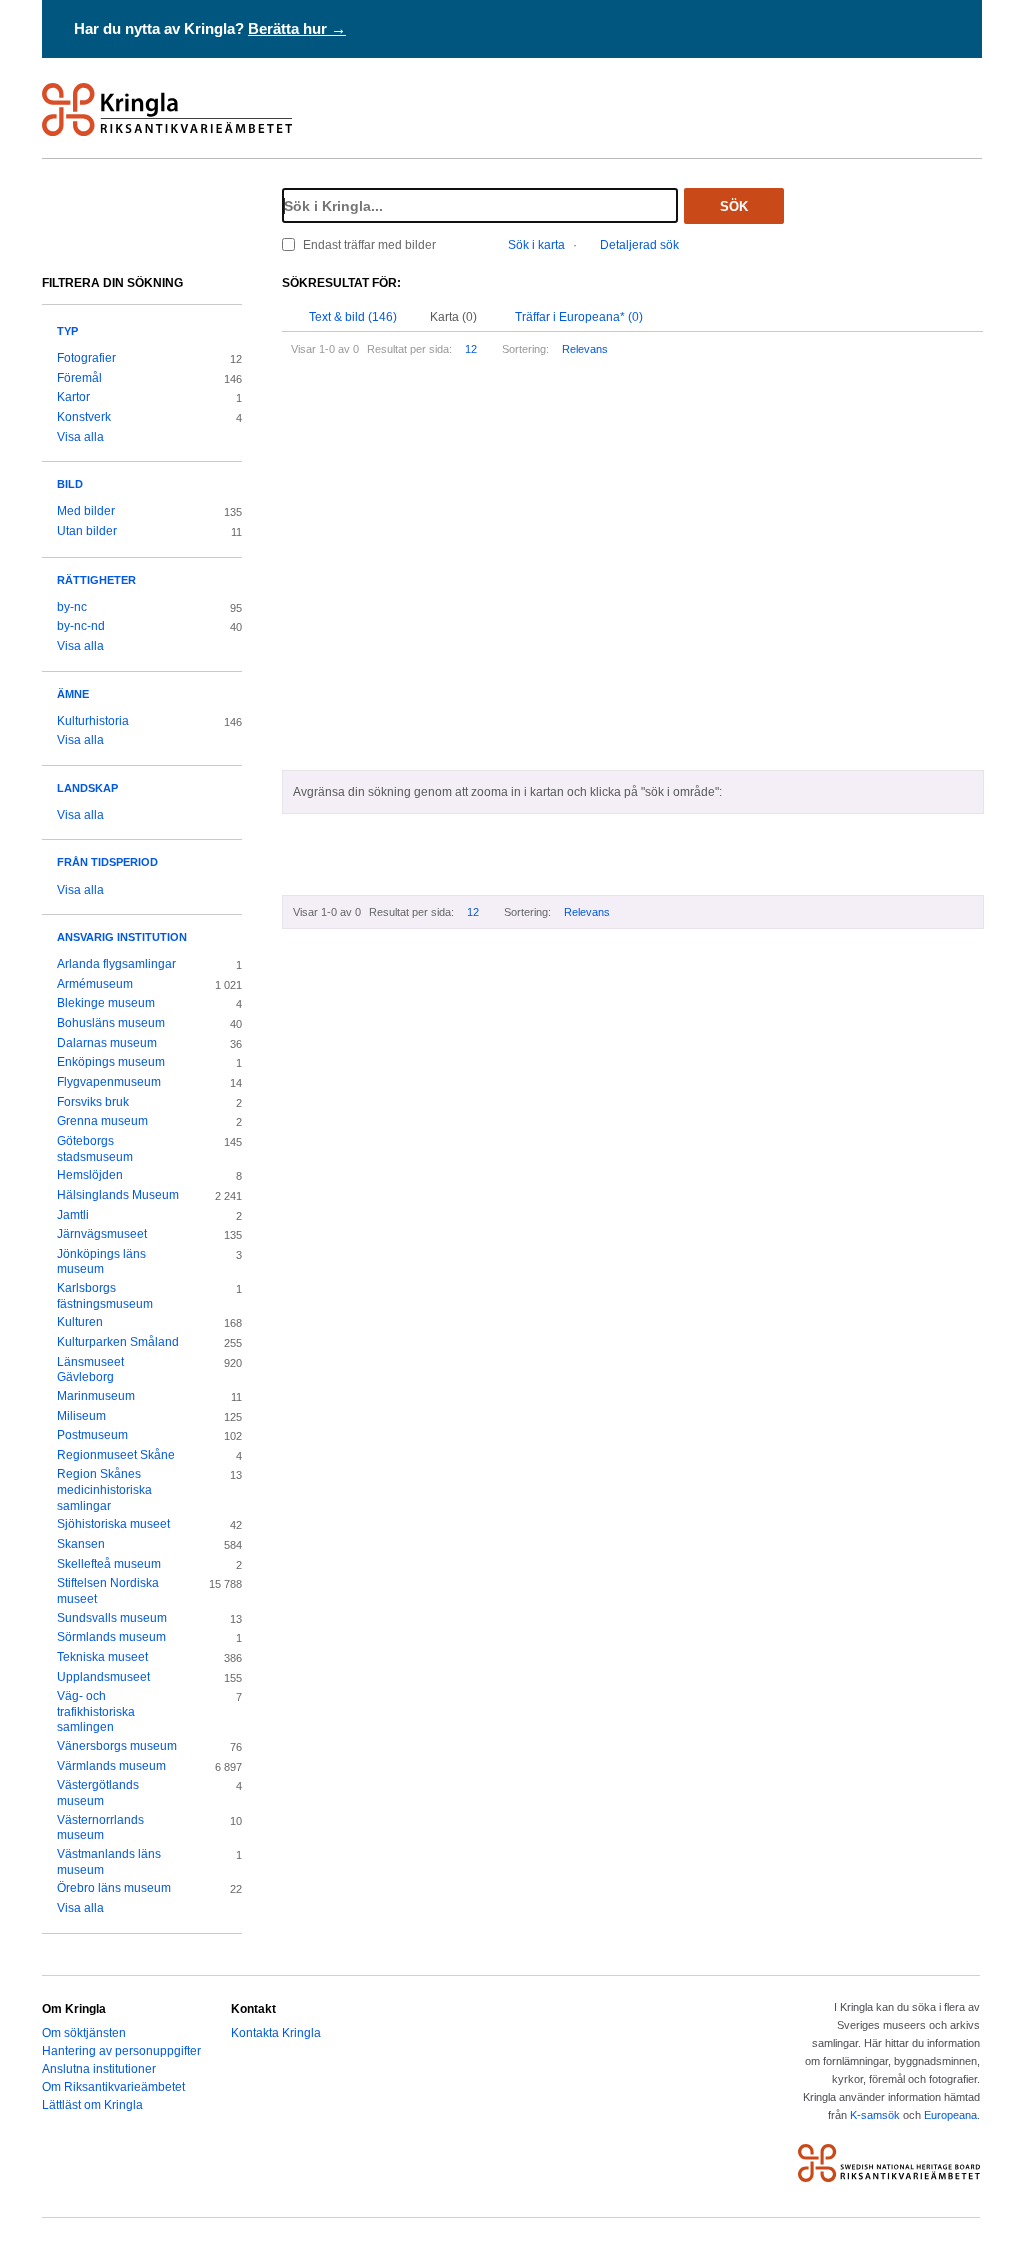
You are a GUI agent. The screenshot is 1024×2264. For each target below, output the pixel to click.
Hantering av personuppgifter (121, 2051)
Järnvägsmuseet (102, 1234)
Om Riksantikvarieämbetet (113, 2087)
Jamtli (73, 1215)
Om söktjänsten (84, 2033)
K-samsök (875, 2115)
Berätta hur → (297, 28)
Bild (70, 484)
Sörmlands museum (111, 1637)
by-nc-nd (81, 626)
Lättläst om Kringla (92, 2105)
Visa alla (80, 437)
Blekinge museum (106, 1003)
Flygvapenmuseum (109, 1082)
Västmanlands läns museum (109, 1862)
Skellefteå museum (109, 1564)
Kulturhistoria (93, 721)
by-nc (72, 607)
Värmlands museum (111, 1766)
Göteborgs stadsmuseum (95, 1149)
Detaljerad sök (639, 245)
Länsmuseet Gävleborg (90, 1370)
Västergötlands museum (98, 1793)
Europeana (950, 2115)
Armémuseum (95, 984)
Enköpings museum (111, 1062)
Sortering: (525, 349)
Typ (67, 331)
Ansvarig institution (122, 937)
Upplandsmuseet (103, 1677)
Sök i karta (536, 245)
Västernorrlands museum (100, 1828)
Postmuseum (92, 1435)
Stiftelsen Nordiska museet (108, 1591)
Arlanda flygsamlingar (116, 964)
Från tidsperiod (107, 862)
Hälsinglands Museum (118, 1195)
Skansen (81, 1544)
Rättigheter (96, 580)
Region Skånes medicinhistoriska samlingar (104, 1489)
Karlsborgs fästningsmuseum (105, 1296)
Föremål (79, 378)
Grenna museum (102, 1121)
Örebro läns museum (114, 1888)
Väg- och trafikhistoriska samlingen (96, 1711)
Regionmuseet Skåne (116, 1455)
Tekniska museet (102, 1657)
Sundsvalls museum (112, 1618)
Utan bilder (87, 531)
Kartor (73, 397)
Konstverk (84, 417)
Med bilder (86, 511)
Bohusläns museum (111, 1023)
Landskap (87, 788)
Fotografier (86, 358)
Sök (734, 206)
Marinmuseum (96, 1396)
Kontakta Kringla (276, 2033)
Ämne (73, 694)
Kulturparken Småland (118, 1342)
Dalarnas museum (107, 1043)
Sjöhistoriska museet (113, 1524)
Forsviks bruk (93, 1102)
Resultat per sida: (409, 349)
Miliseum (81, 1416)
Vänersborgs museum (117, 1746)
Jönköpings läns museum (101, 1262)
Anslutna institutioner (99, 2069)
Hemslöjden (90, 1175)
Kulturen (80, 1322)
